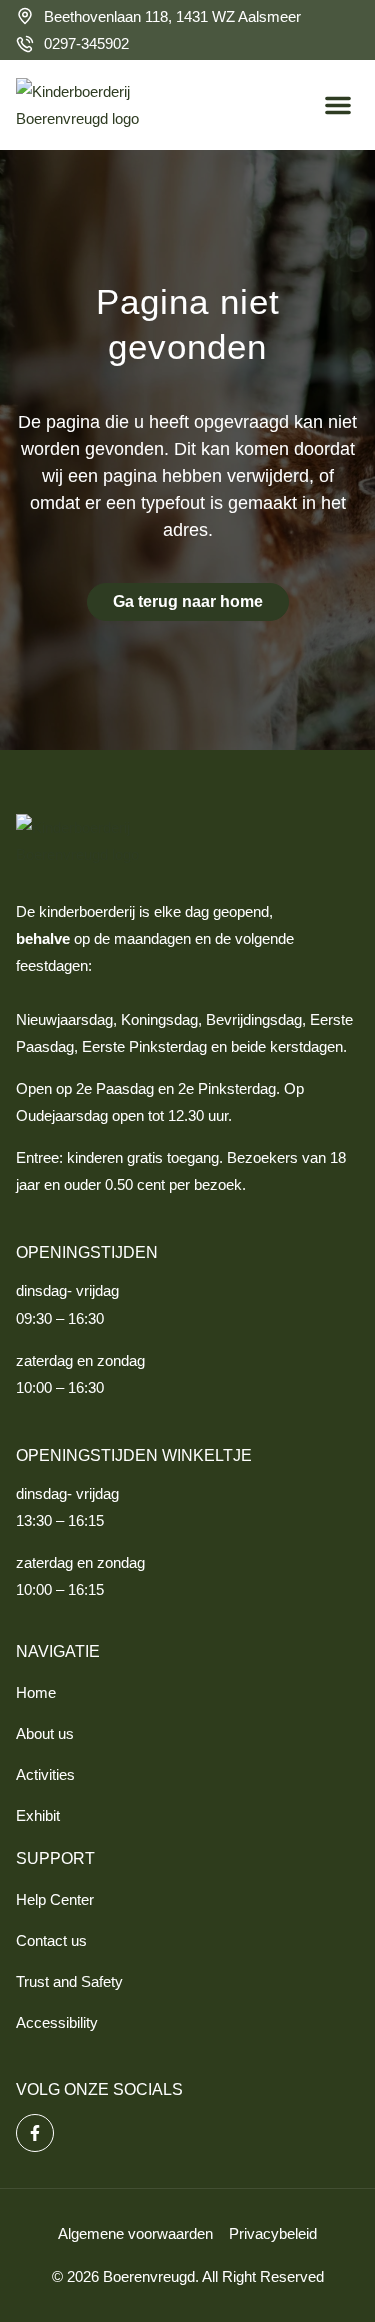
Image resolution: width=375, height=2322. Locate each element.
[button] (338, 105)
